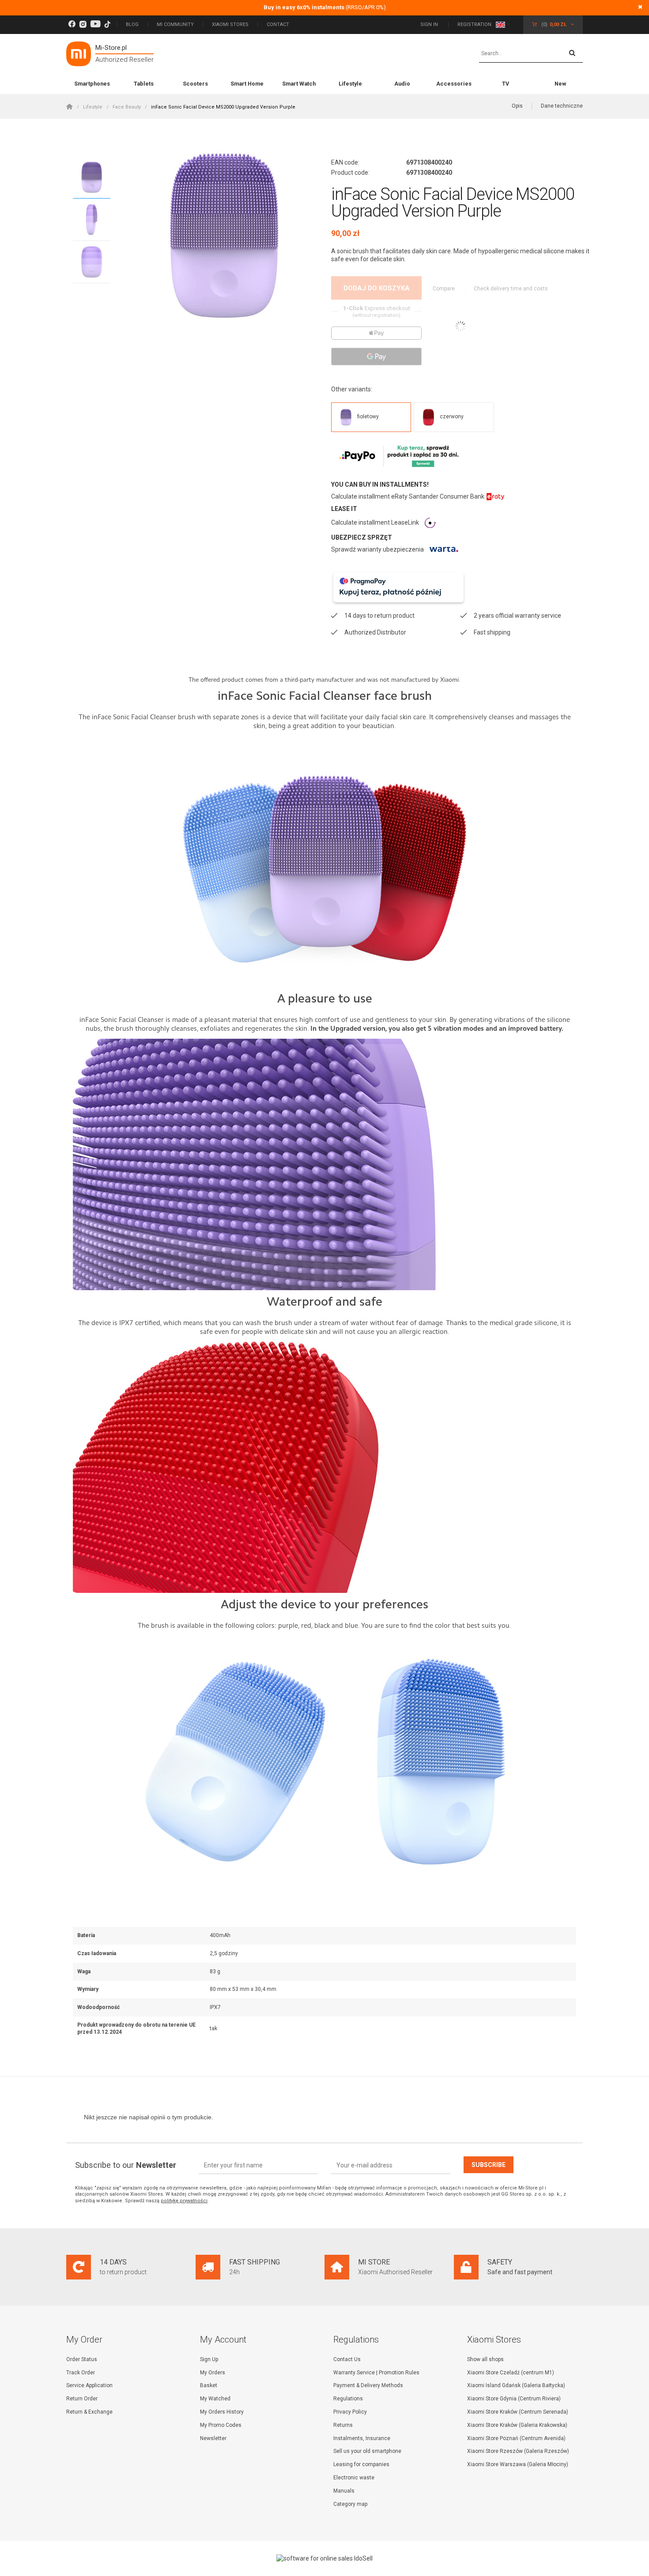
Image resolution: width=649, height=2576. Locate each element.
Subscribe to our (126, 2165)
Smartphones (92, 84)
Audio (402, 84)
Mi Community (175, 24)
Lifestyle (350, 84)
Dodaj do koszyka (377, 288)
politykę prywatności (184, 2201)
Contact (278, 24)
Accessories (454, 84)
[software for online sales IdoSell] (324, 2558)
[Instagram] (83, 24)
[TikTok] (107, 24)
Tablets (144, 84)
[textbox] (531, 54)
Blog (132, 24)
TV (506, 84)
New (560, 84)
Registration (474, 24)
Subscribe (489, 2165)
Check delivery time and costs (511, 289)
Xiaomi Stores (230, 24)
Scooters (195, 84)
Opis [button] (517, 106)
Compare (444, 289)
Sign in (430, 24)
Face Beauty (127, 107)
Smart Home (247, 84)
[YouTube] (95, 24)
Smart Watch (299, 84)
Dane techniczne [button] (562, 106)
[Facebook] (72, 24)
